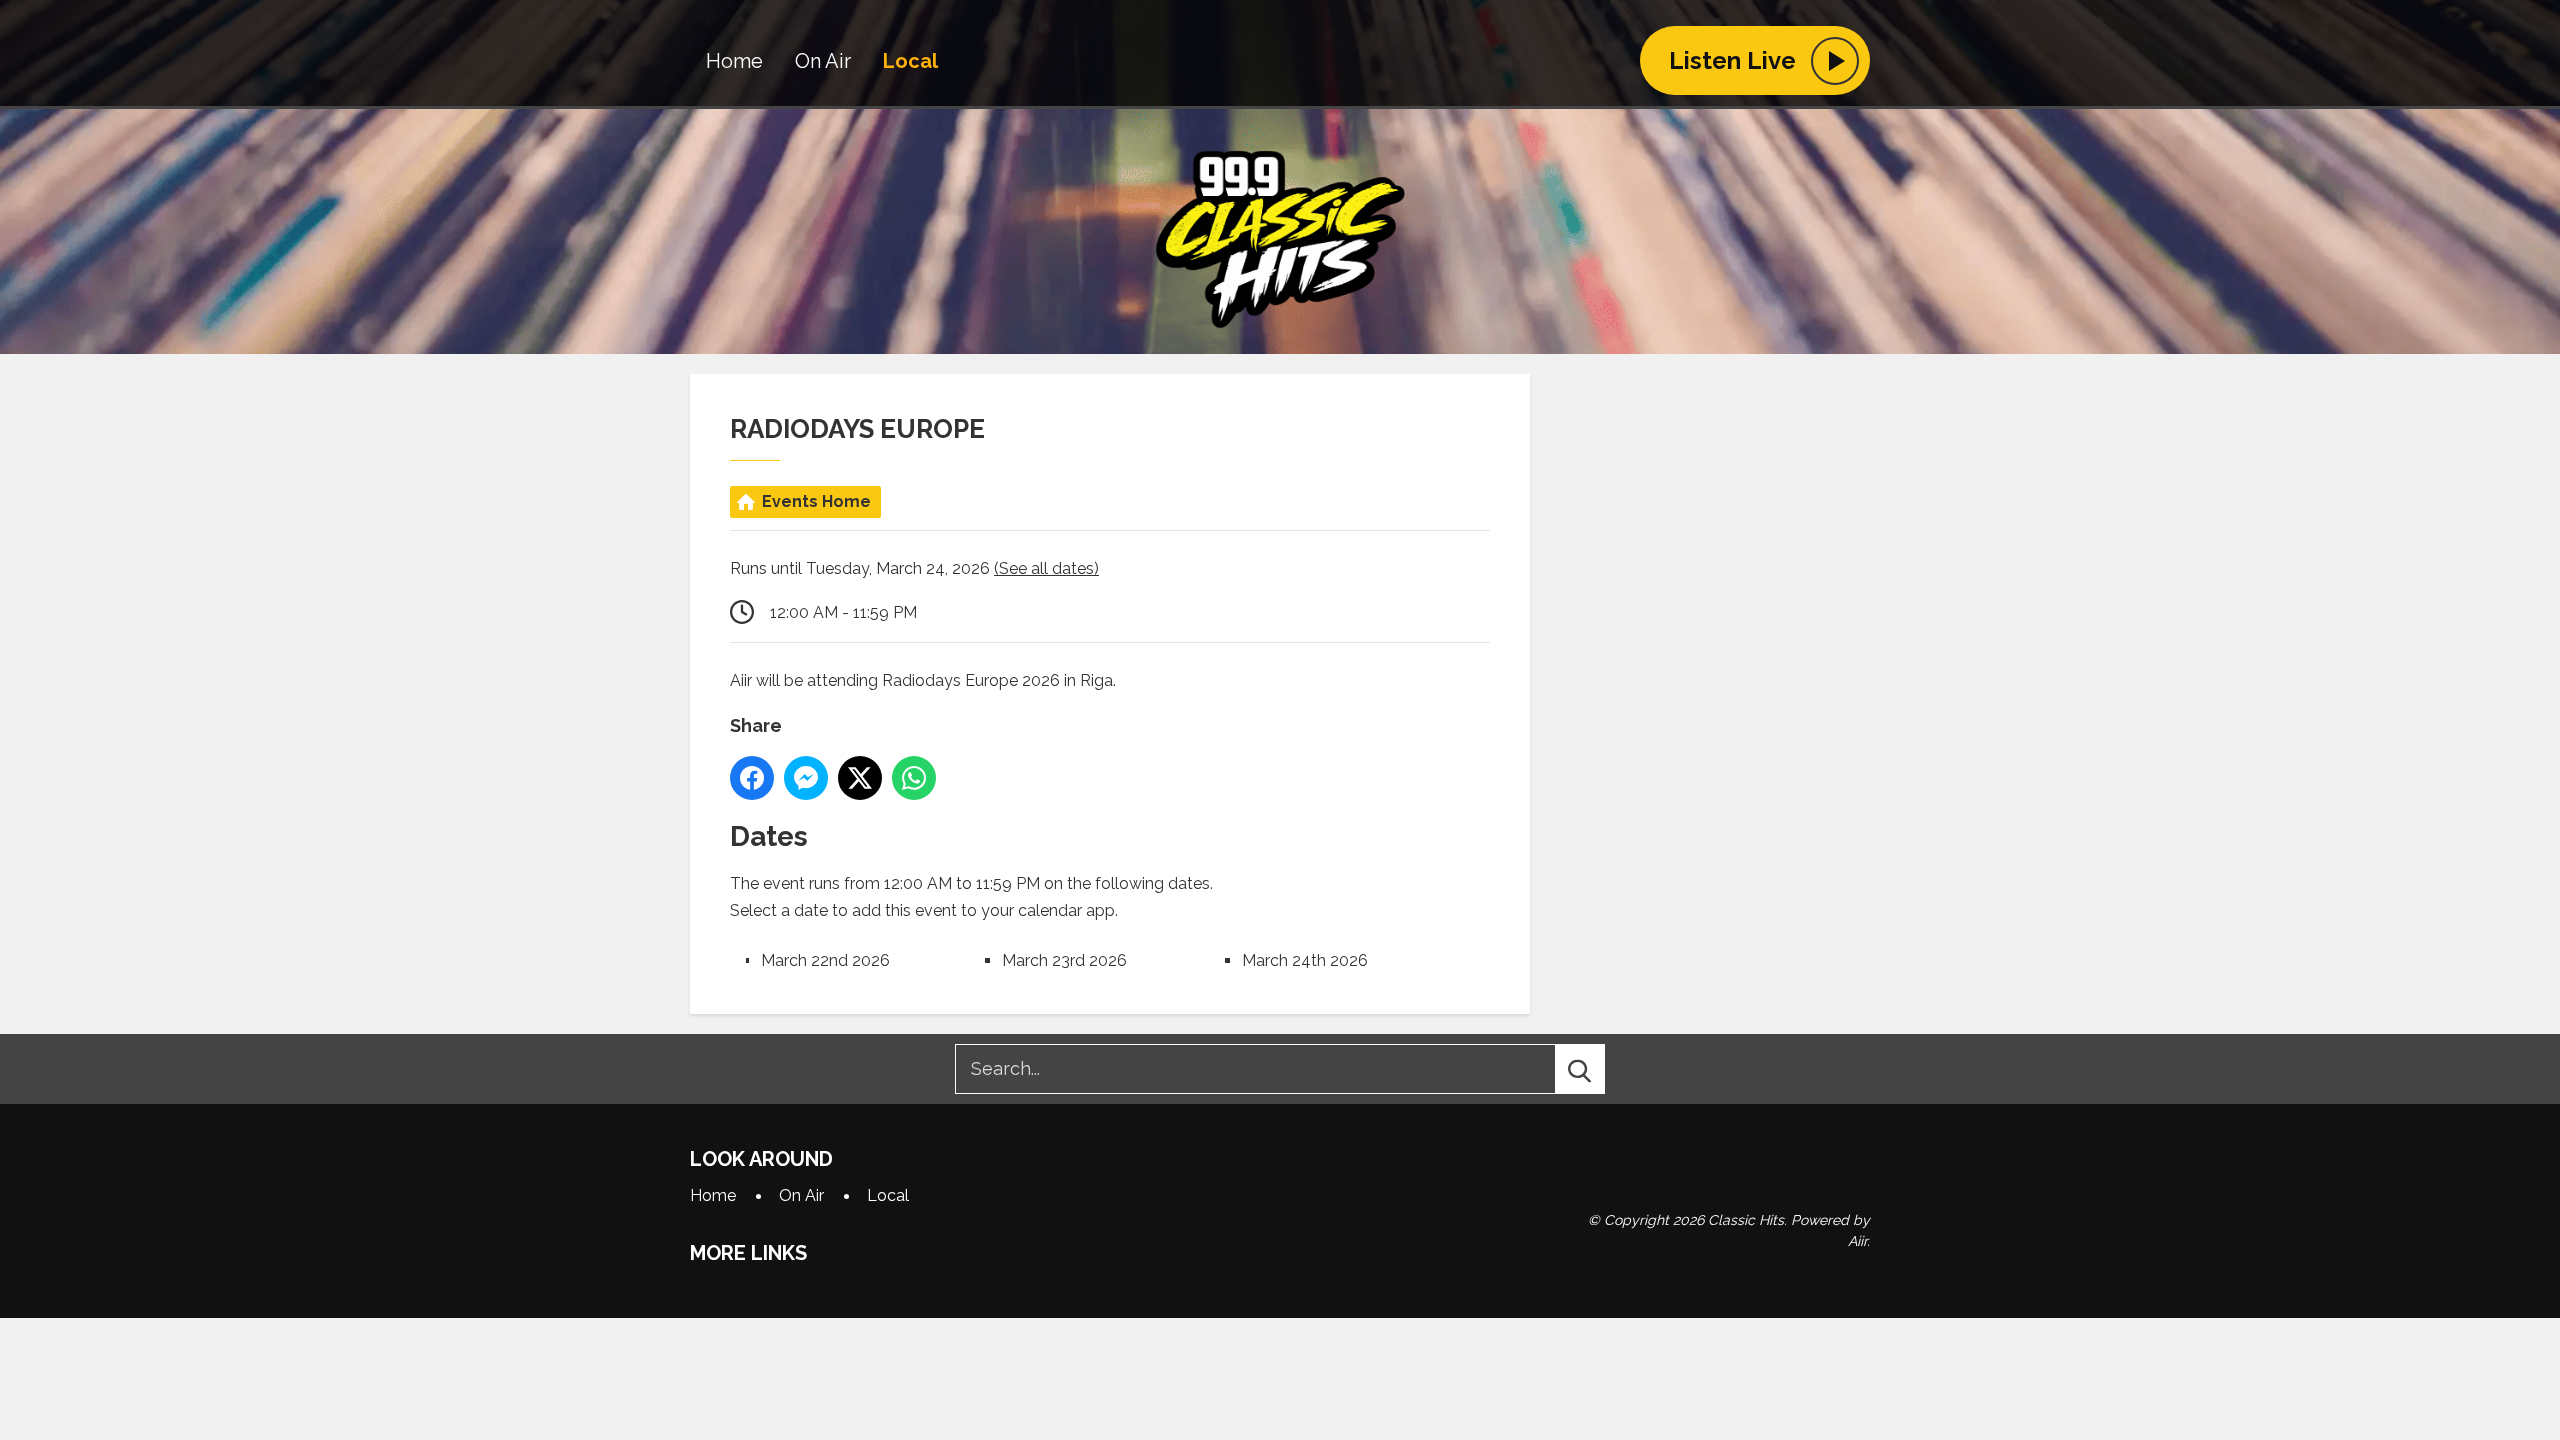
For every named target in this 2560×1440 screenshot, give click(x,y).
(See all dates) (1046, 568)
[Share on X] (860, 778)
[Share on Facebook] (752, 778)
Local (910, 61)
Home (734, 61)
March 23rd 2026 (1064, 960)
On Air (823, 61)
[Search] (1598, 1069)
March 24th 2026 (1305, 960)
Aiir (1857, 1241)
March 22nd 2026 (825, 960)
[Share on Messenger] (806, 778)
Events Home (816, 501)
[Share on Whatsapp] (914, 778)
